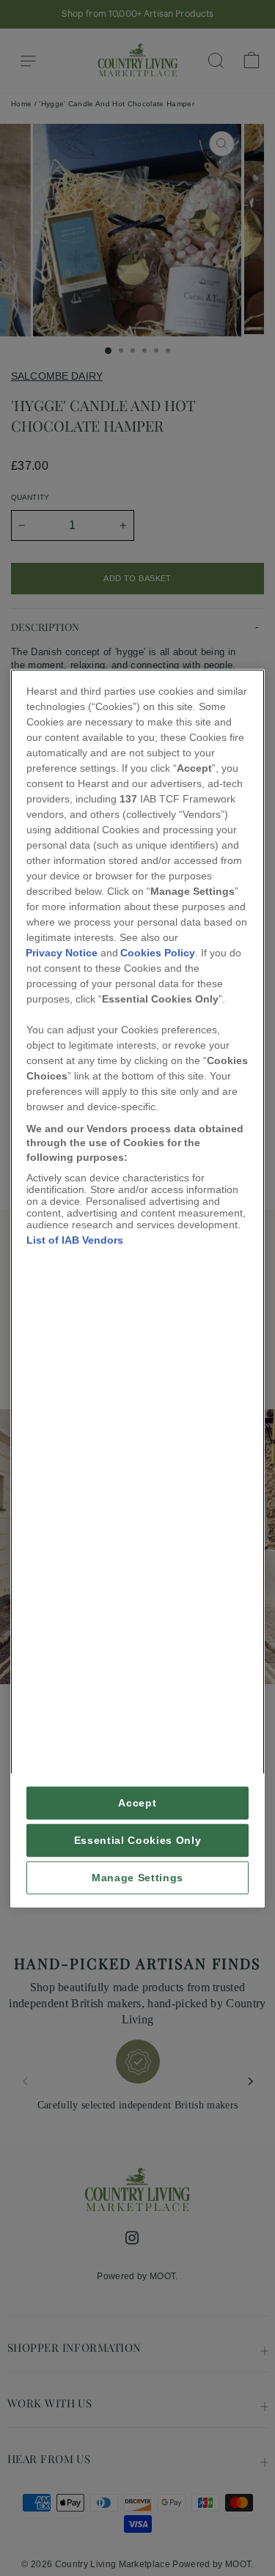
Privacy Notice (62, 952)
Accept (137, 1803)
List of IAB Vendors (75, 1240)
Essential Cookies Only (138, 1841)
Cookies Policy (158, 952)
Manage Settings (137, 1878)
